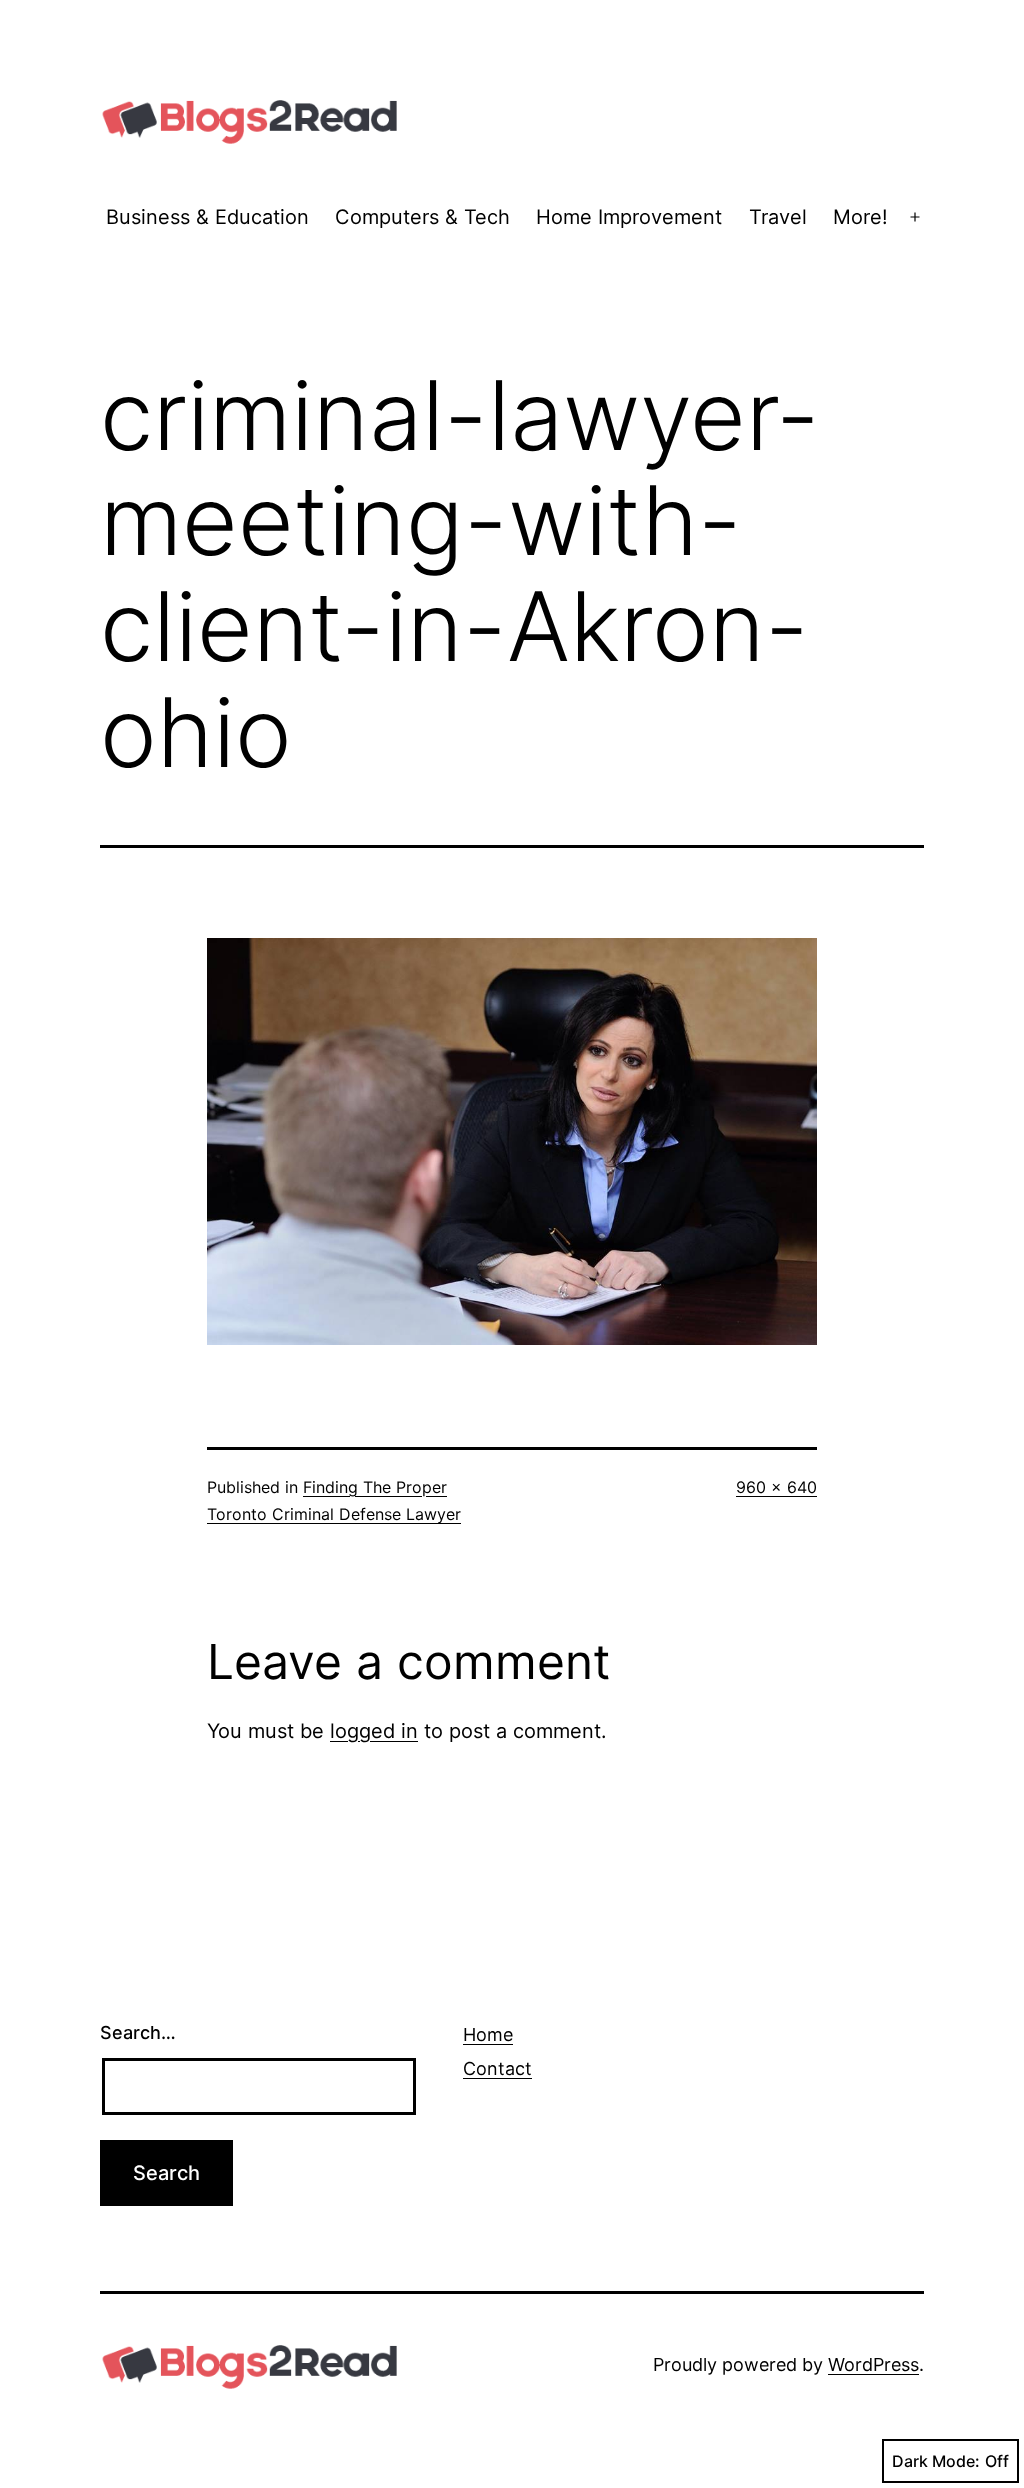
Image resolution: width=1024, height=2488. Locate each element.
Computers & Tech (422, 217)
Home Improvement (629, 217)
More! (860, 217)
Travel (778, 217)
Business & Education (207, 217)
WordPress (873, 2364)
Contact (497, 2068)
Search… (138, 2032)
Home (488, 2034)
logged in (374, 1731)
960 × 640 (776, 1487)
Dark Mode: (936, 2461)
